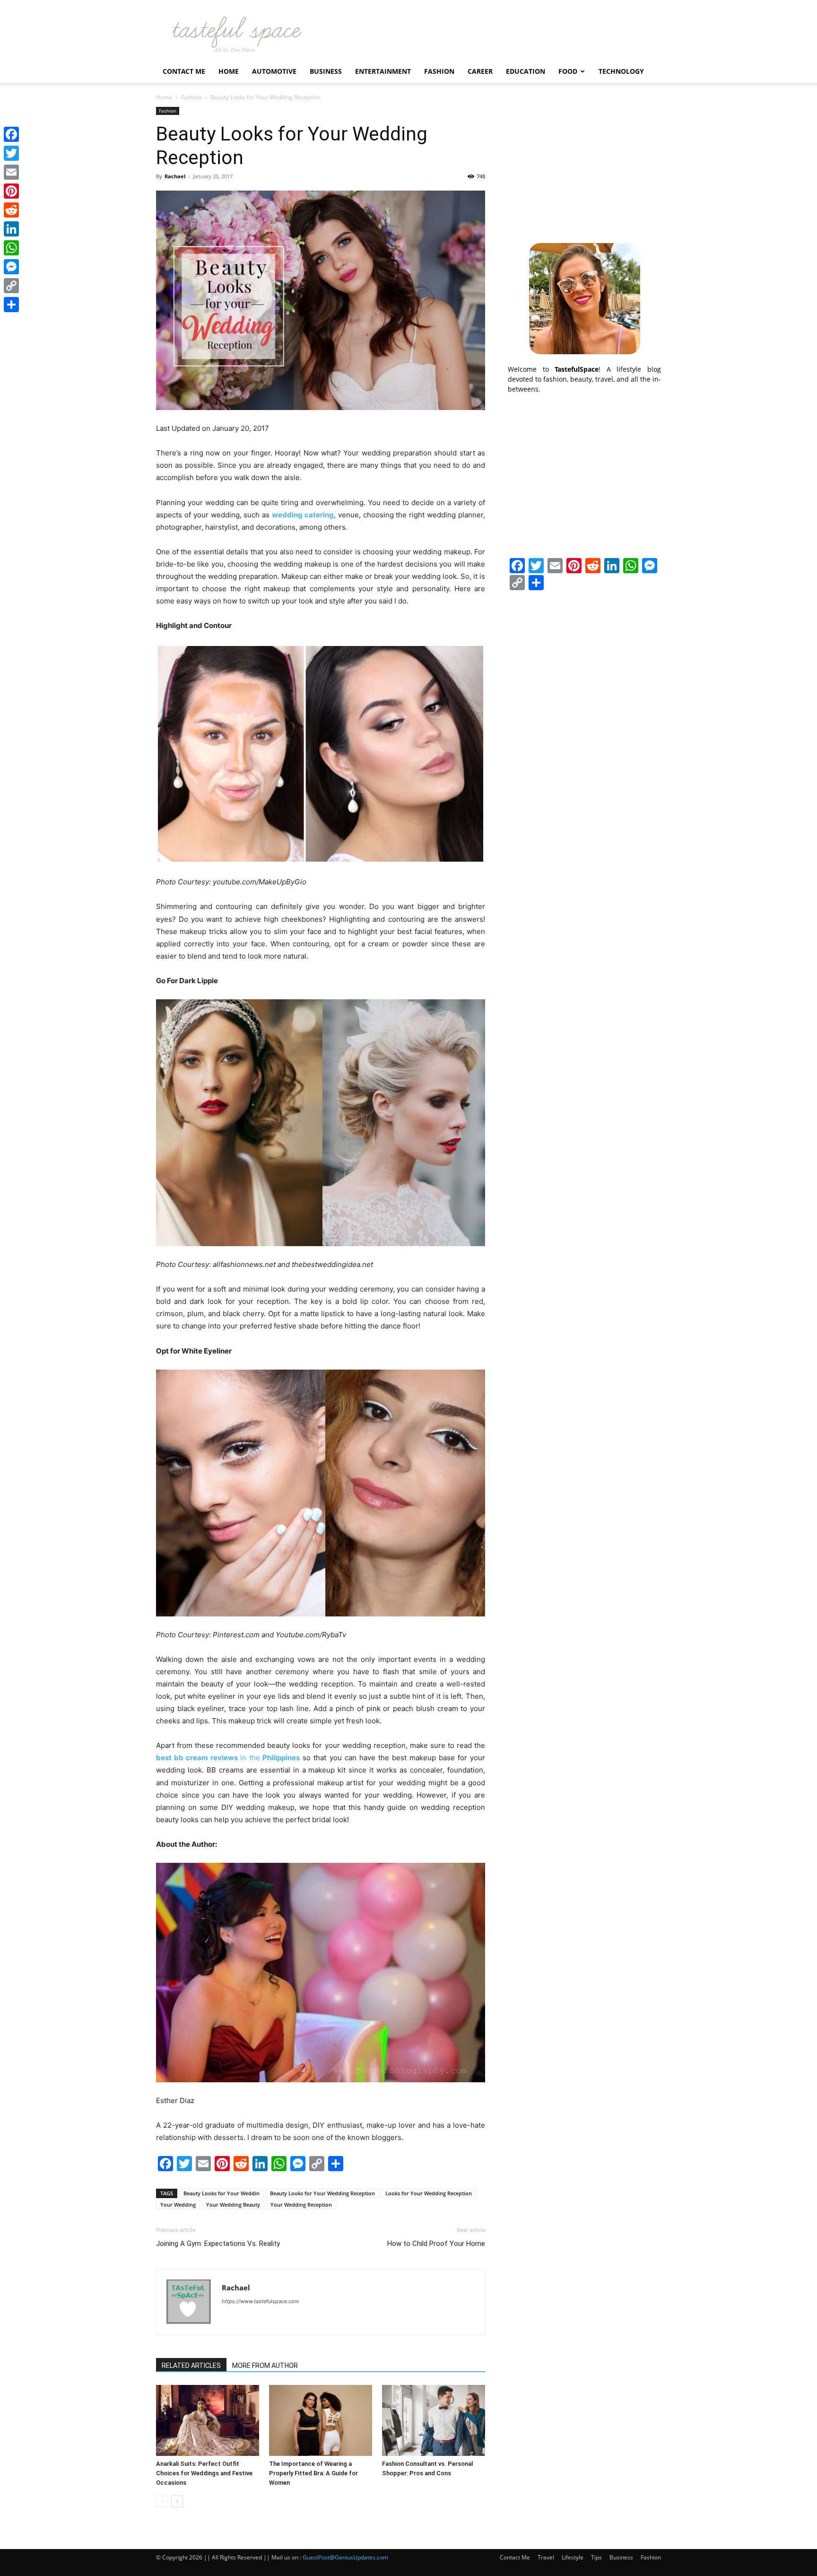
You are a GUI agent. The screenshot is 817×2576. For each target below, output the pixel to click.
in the (228, 1758)
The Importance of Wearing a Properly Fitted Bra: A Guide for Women (313, 2473)
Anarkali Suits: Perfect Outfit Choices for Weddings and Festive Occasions (204, 2473)
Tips (596, 2557)
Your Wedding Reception (301, 2205)
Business (326, 71)
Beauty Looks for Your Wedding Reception (322, 2193)
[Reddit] (11, 210)
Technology (621, 71)
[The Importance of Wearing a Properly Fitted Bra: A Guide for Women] (321, 2420)
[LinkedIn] (11, 229)
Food (568, 71)
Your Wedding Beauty (233, 2205)
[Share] (11, 305)
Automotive (274, 71)
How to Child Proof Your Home (436, 2244)
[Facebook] (11, 134)
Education (526, 71)
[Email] (11, 172)
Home (229, 71)
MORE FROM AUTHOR (265, 2366)
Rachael (175, 176)
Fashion (439, 71)
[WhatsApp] (11, 248)
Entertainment (383, 71)
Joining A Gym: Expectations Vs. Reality (218, 2244)
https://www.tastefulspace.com (261, 2301)
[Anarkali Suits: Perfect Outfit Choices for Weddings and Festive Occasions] (208, 2420)
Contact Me (184, 71)
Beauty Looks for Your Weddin (222, 2193)
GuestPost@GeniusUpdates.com (345, 2557)
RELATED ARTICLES (191, 2366)
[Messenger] (11, 267)
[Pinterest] (11, 191)
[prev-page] (162, 2502)
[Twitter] (11, 153)
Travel (546, 2557)
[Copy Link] (11, 286)
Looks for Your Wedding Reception (429, 2193)
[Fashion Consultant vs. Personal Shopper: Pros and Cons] (434, 2420)
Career (480, 71)
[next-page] (177, 2502)
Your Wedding (178, 2205)
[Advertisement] (584, 166)
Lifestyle (573, 2557)
